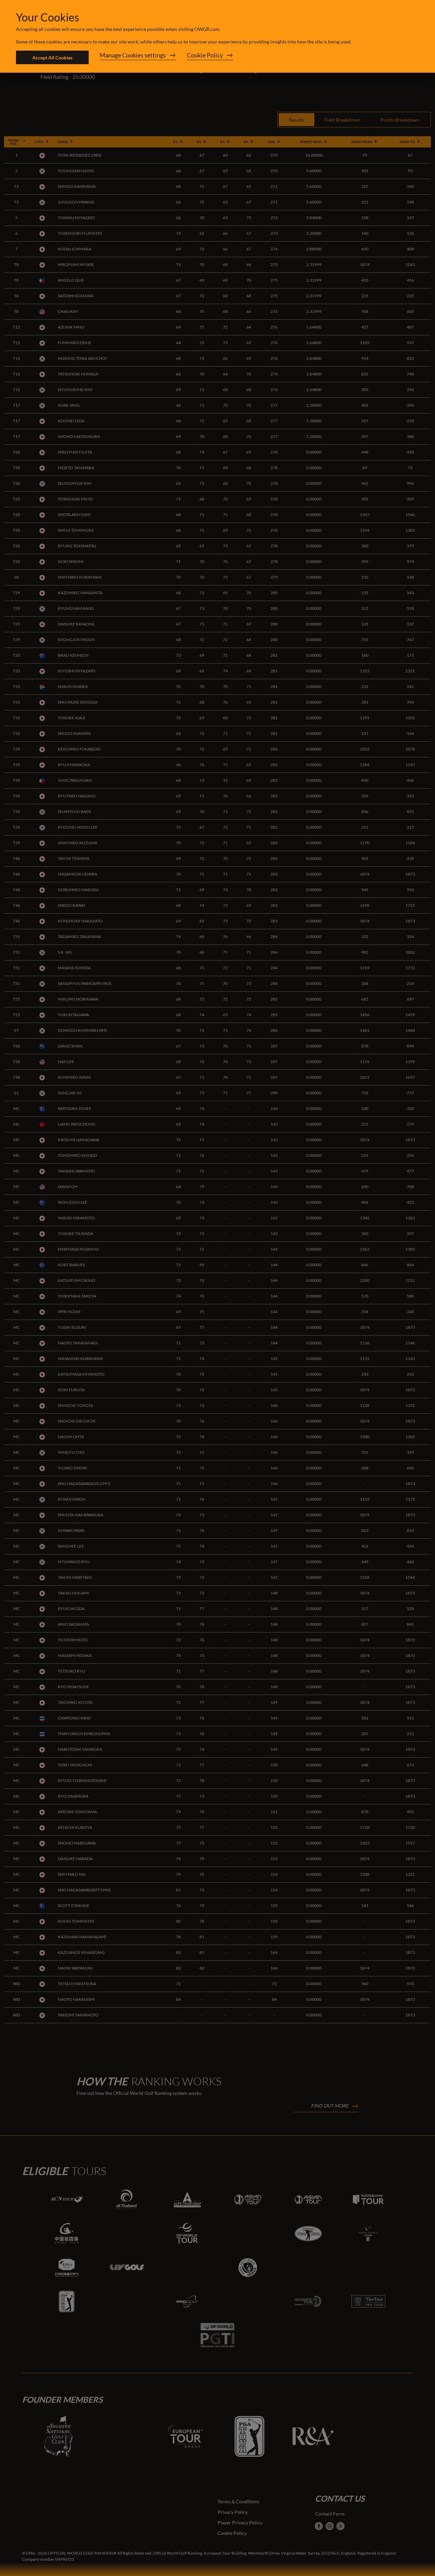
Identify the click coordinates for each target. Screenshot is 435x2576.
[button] (138, 57)
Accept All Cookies (52, 58)
